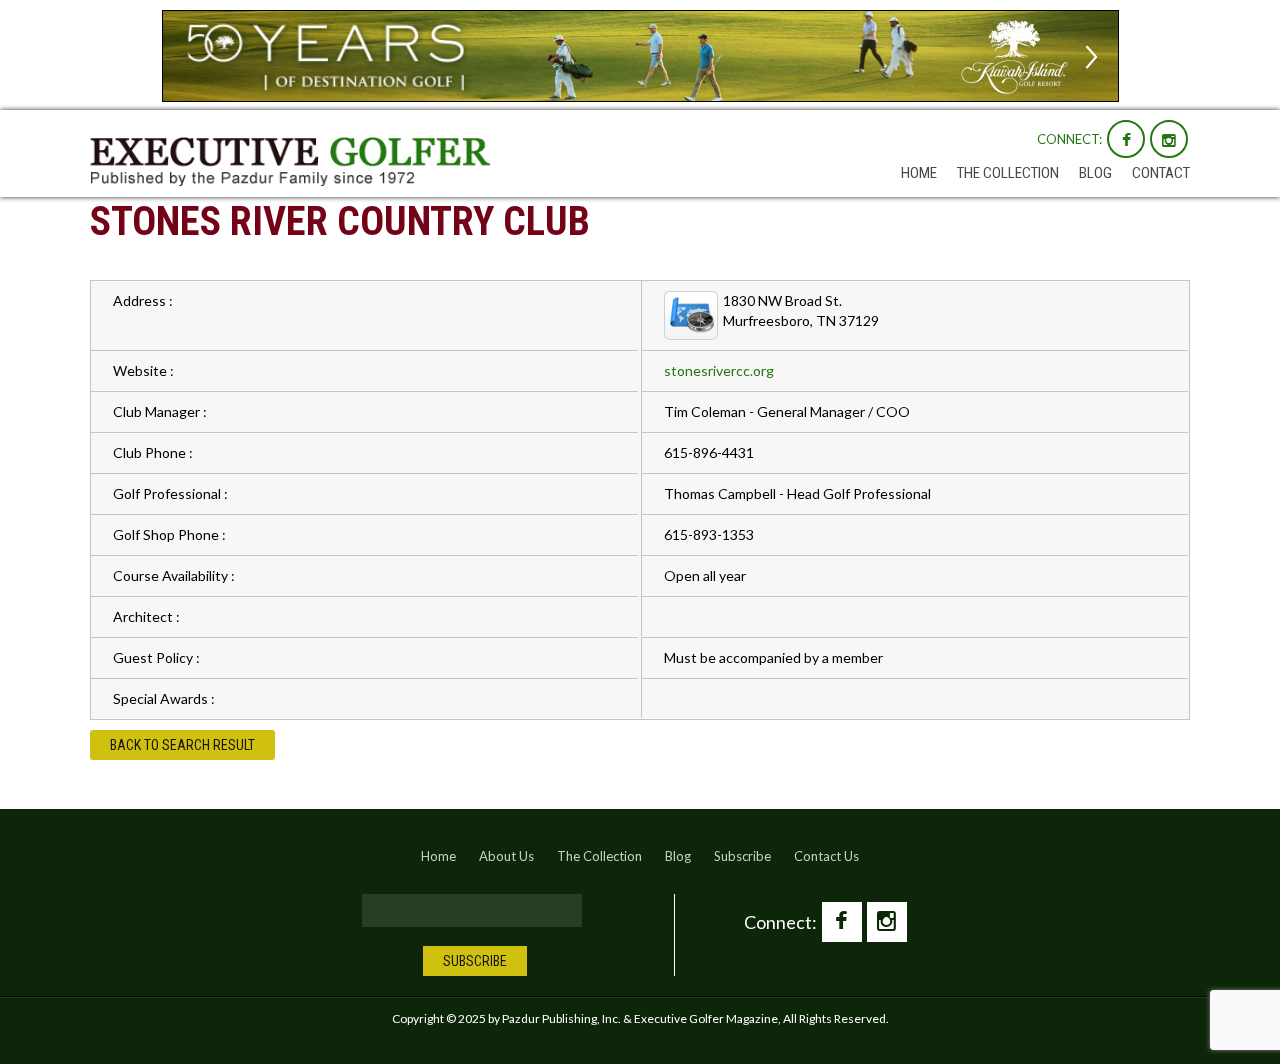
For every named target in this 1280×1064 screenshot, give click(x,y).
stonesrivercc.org (719, 370)
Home (919, 173)
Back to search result (182, 745)
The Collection (1008, 173)
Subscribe (742, 856)
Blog (1095, 173)
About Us (506, 856)
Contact (1161, 173)
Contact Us (826, 856)
